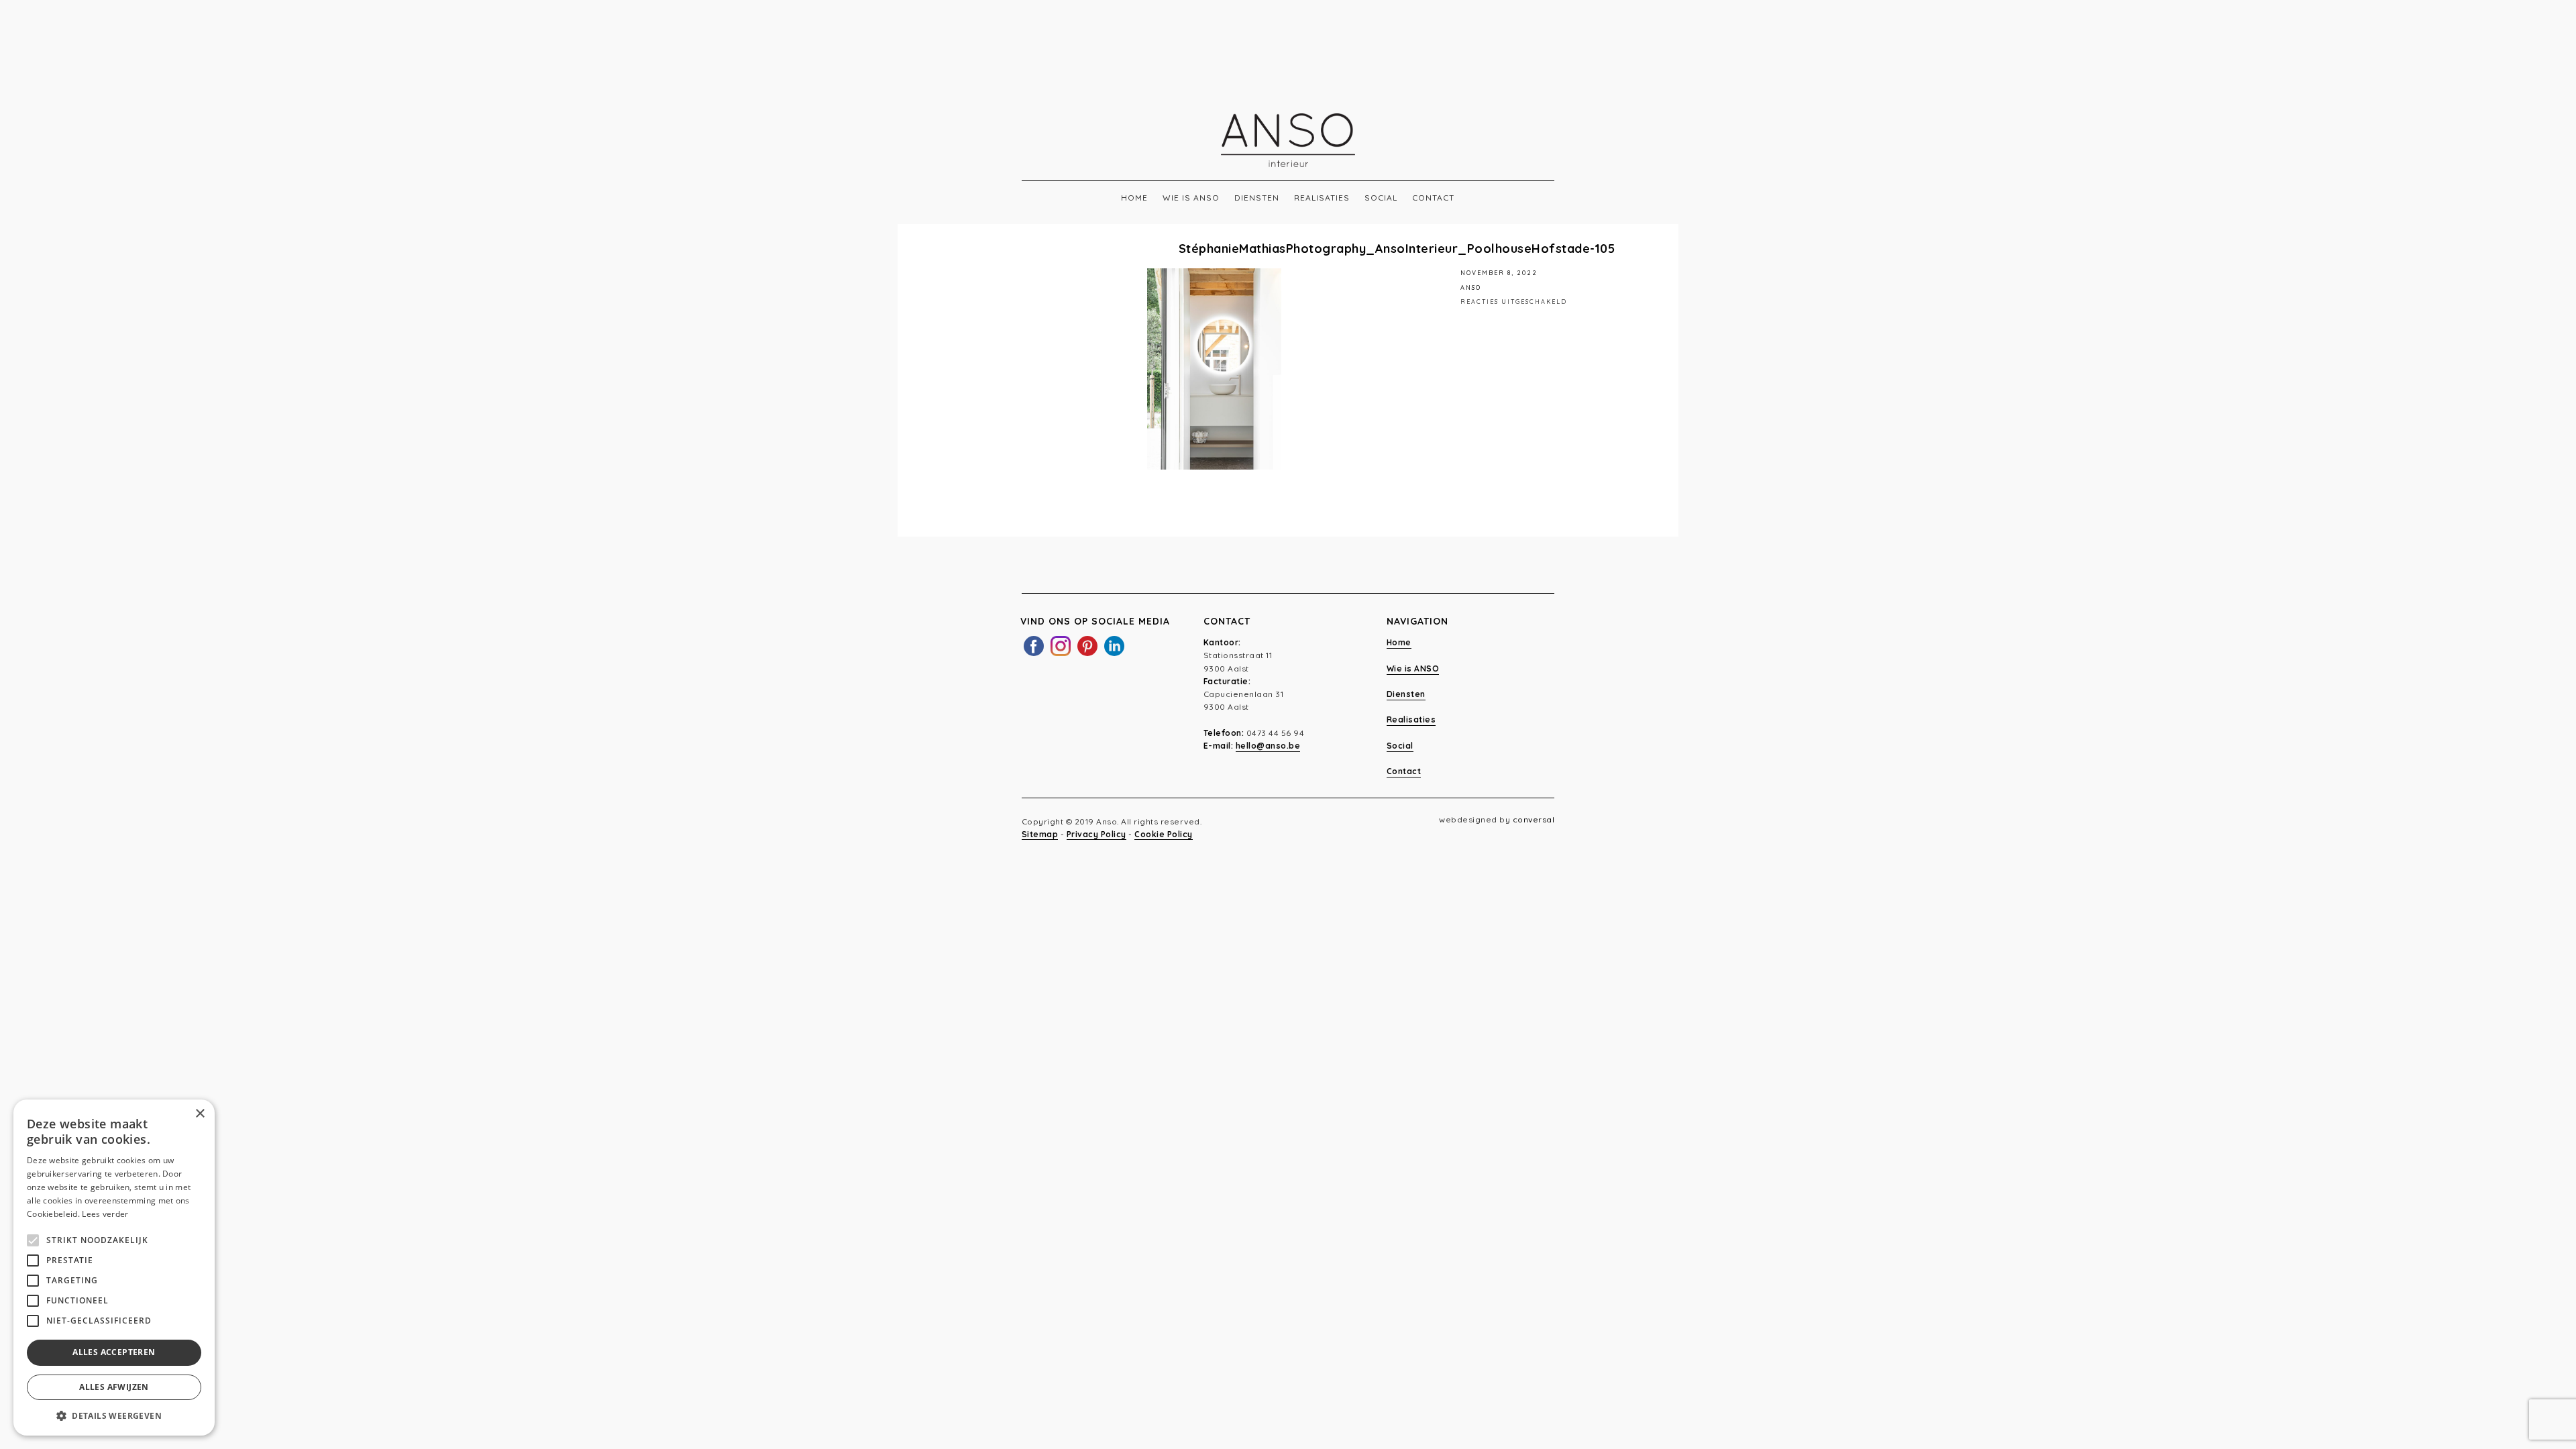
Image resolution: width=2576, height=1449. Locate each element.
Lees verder (105, 1214)
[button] (114, 1415)
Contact (1433, 198)
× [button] (200, 1114)
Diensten (1257, 198)
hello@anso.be (1268, 746)
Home (1134, 198)
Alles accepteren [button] (114, 1352)
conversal (1534, 819)
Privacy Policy (1096, 834)
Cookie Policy (1164, 834)
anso (1471, 287)
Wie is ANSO (1191, 198)
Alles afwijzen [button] (114, 1387)
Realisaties (1322, 198)
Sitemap (1040, 834)
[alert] (114, 1268)
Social (1381, 198)
